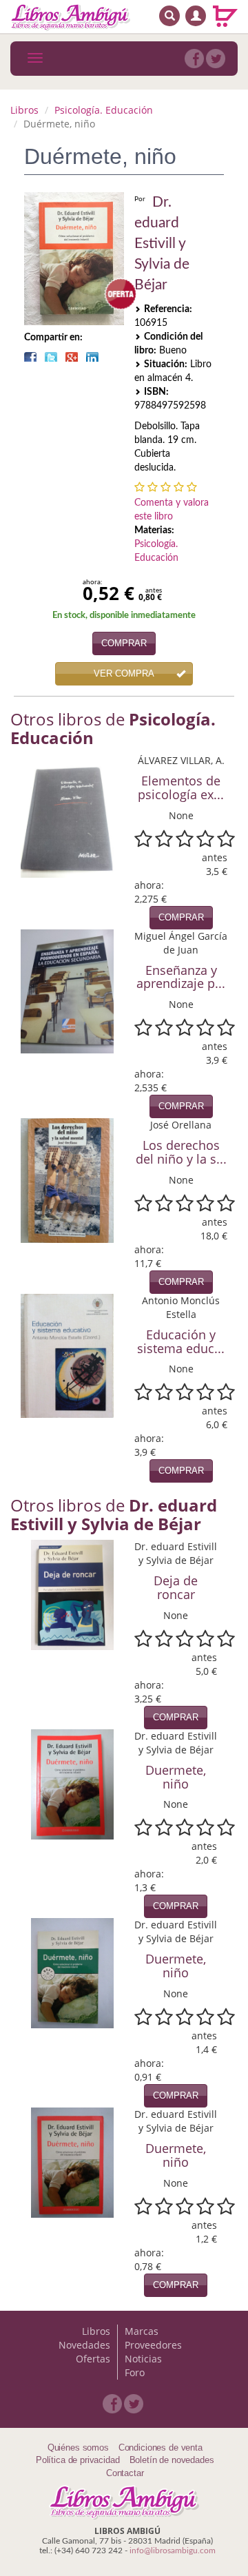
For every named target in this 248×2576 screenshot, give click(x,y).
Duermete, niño (176, 1777)
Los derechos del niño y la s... (181, 1152)
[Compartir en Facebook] (30, 357)
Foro (135, 2372)
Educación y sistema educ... (181, 1341)
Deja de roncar (176, 1587)
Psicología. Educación (104, 110)
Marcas (142, 2331)
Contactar (125, 2473)
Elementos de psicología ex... (181, 787)
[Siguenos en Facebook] (194, 59)
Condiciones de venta (161, 2448)
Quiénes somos (78, 2448)
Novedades (84, 2345)
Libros (24, 110)
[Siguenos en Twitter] (216, 59)
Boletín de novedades (172, 2460)
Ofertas (93, 2359)
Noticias (143, 2359)
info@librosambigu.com (173, 2551)
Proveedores (153, 2345)
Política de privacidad (78, 2460)
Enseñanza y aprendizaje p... (181, 977)
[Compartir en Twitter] (51, 357)
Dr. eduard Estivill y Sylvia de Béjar (162, 244)
